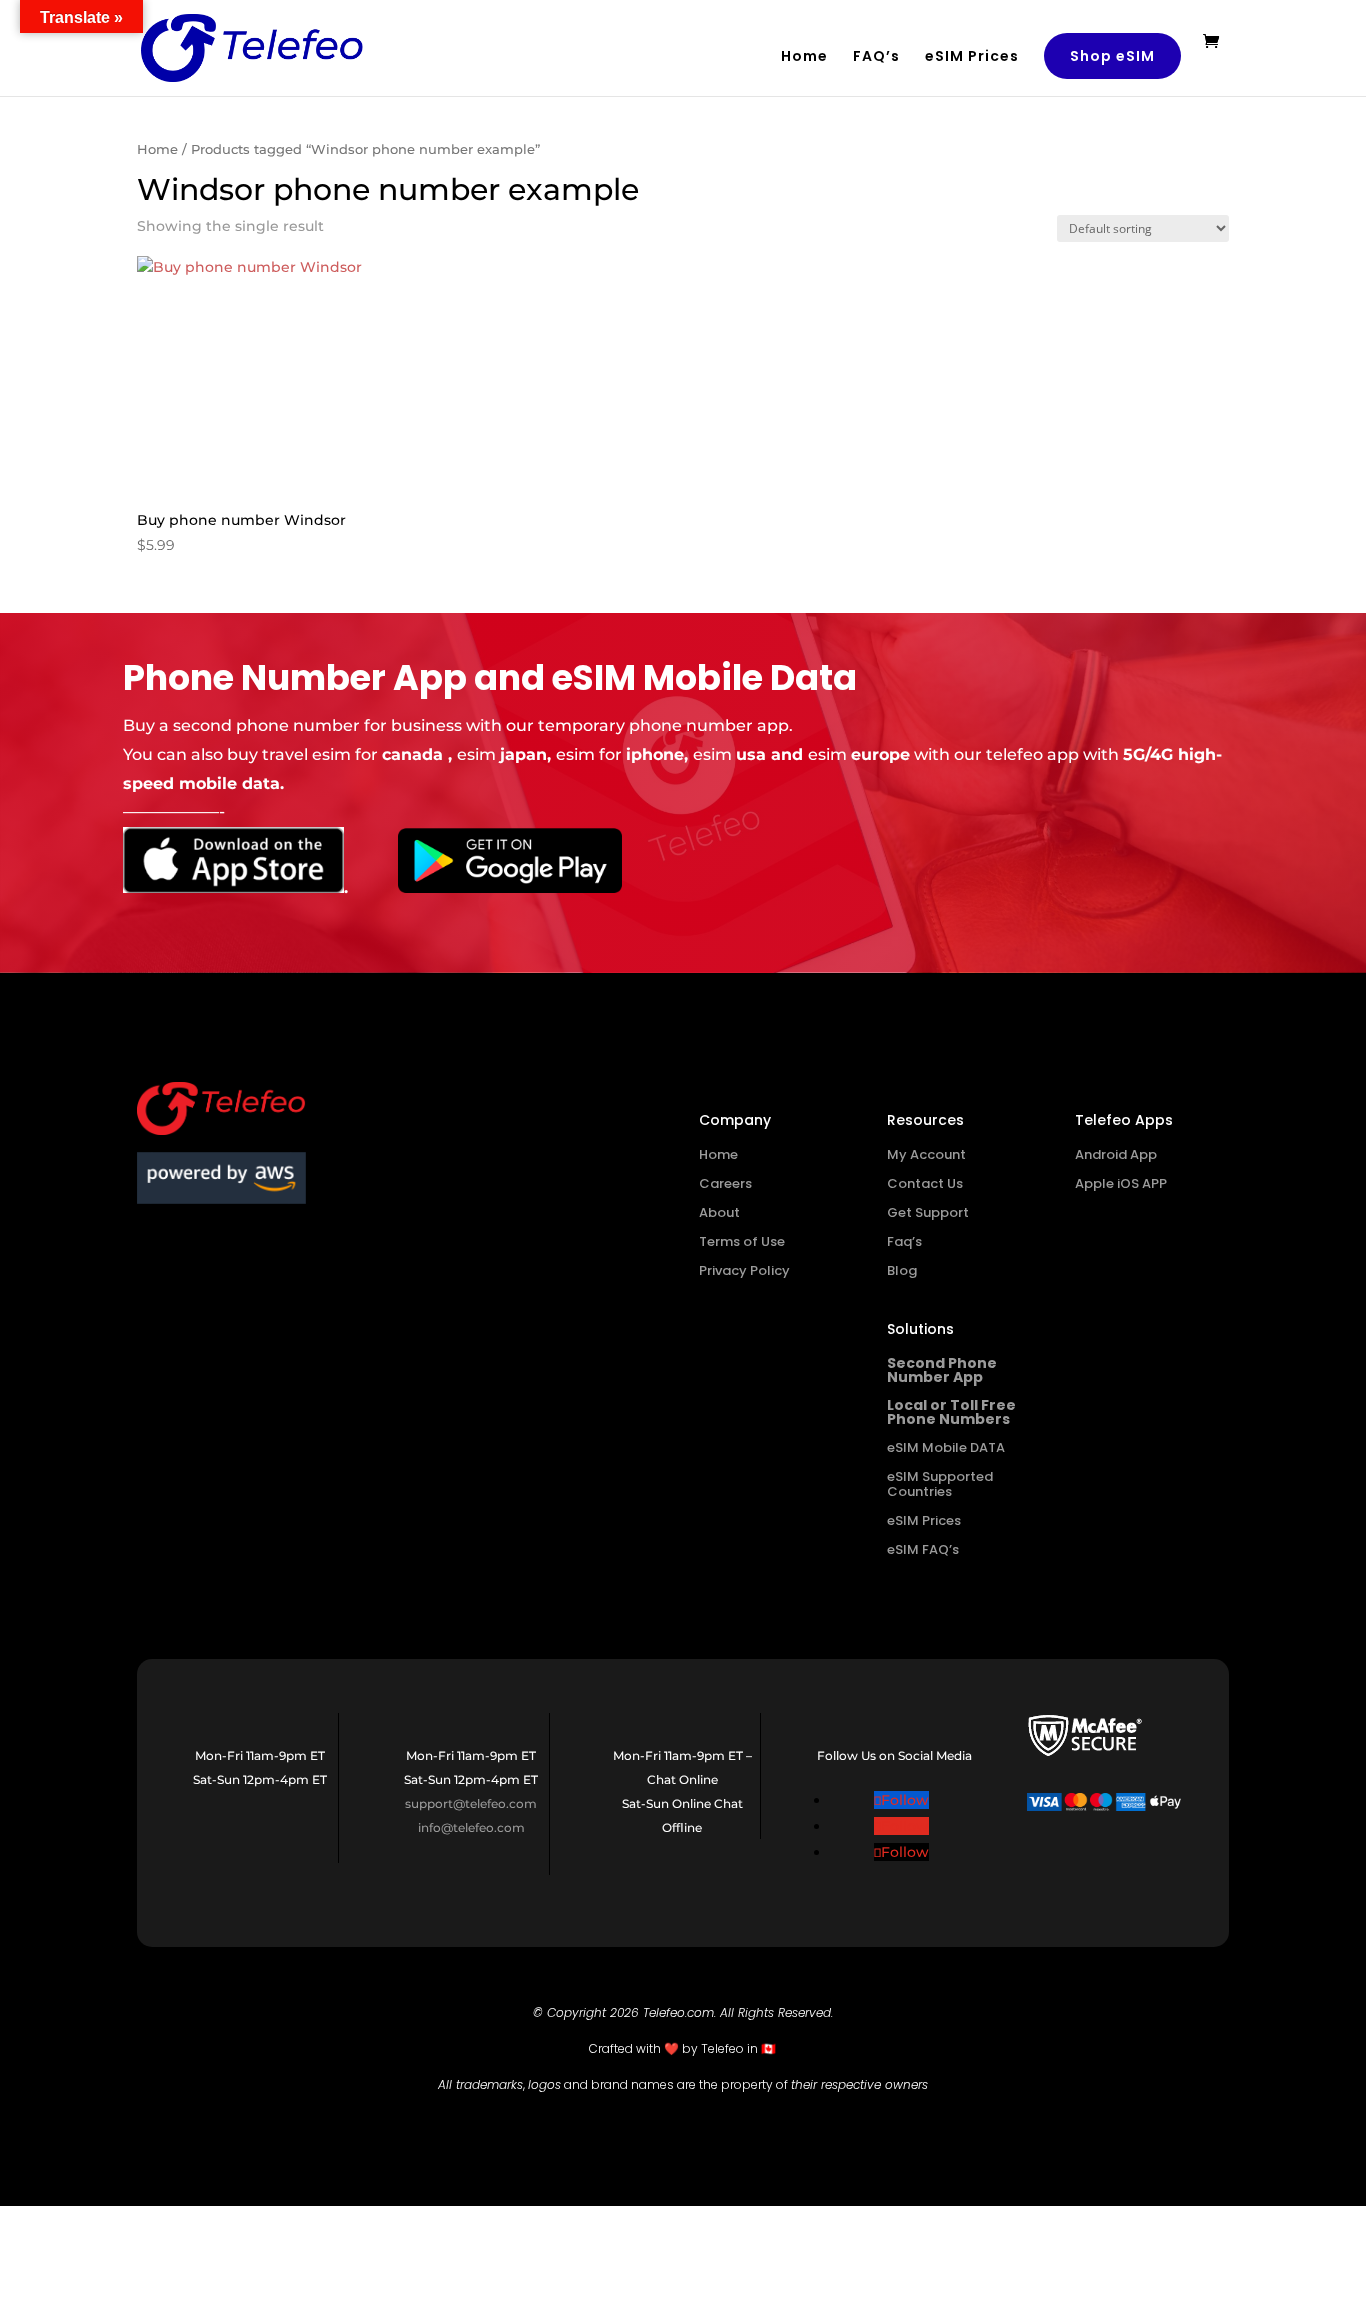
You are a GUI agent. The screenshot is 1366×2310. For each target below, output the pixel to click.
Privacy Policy (744, 1270)
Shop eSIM (1112, 56)
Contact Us (925, 1183)
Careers (725, 1183)
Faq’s (904, 1241)
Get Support (928, 1212)
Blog (902, 1270)
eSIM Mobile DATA (946, 1447)
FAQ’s (876, 57)
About (719, 1212)
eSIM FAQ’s (923, 1549)
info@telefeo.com (471, 1827)
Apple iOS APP (1121, 1183)
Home (804, 57)
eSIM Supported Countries (940, 1484)
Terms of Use (742, 1241)
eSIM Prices (972, 57)
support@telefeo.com (471, 1803)
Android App (1116, 1154)
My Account (926, 1154)
